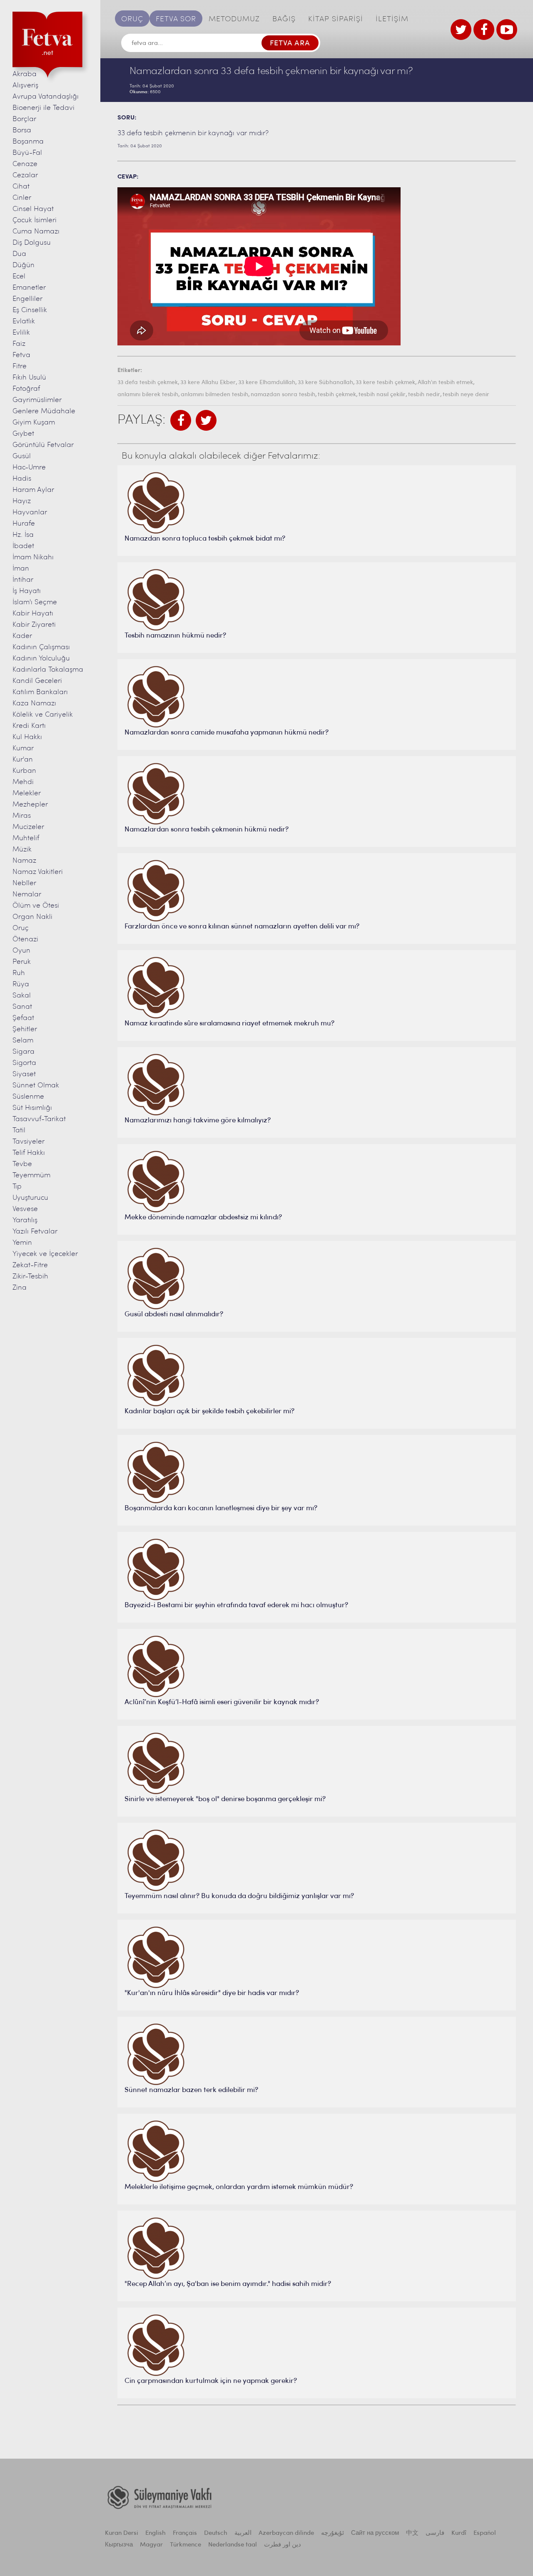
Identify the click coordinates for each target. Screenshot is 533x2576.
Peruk (22, 962)
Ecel (19, 277)
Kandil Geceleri (37, 681)
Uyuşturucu (30, 1198)
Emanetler (29, 288)
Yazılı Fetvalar (35, 1232)
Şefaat (23, 1018)
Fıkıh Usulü (29, 378)
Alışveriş (25, 86)
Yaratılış (25, 1220)
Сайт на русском (375, 2533)
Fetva (21, 355)
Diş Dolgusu (32, 243)
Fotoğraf (26, 389)
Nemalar (27, 895)
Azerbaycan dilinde (286, 2533)
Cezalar (25, 175)
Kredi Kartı (29, 726)
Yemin (22, 1243)
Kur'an (23, 760)
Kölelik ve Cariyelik (43, 715)
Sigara (24, 1052)
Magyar (151, 2545)
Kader (22, 636)
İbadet (23, 546)
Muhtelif (26, 838)
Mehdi (23, 782)
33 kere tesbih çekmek (385, 383)
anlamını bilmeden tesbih (214, 395)
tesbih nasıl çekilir (382, 395)
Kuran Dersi (122, 2533)
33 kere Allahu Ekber (208, 383)
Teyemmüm (31, 1175)
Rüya (21, 984)
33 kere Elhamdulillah (267, 383)
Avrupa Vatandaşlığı (46, 97)
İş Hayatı (27, 591)
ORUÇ (132, 20)
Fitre (20, 366)
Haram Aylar (33, 490)
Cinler (22, 198)
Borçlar (24, 119)
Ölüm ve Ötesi (36, 906)
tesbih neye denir (466, 395)
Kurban (24, 771)
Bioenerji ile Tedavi (44, 108)
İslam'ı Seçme (35, 602)
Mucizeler (28, 827)
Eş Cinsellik (30, 310)
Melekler (27, 793)
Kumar (23, 748)
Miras (22, 816)
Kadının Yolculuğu (41, 659)
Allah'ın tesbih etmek (445, 383)
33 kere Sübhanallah (325, 383)
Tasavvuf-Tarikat (39, 1119)
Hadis (22, 479)
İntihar (23, 580)
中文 (412, 2533)
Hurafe (24, 524)
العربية (243, 2533)
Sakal (22, 996)
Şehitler (25, 1029)
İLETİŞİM (392, 20)
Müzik (22, 850)
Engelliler (27, 299)
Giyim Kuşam (34, 423)
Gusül (22, 456)
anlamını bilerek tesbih (148, 395)
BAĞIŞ (284, 20)
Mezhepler (30, 805)
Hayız (22, 501)
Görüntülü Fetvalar (43, 445)
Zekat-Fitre (30, 1265)
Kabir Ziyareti (34, 625)
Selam (23, 1041)
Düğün (24, 265)
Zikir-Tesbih (30, 1277)
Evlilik (21, 333)
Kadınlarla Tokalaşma (48, 670)
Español (485, 2533)
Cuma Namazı (36, 232)
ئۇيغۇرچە (333, 2533)
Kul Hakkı (27, 737)
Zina (20, 1288)
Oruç (21, 928)
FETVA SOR (176, 20)
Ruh (19, 973)
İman (21, 569)
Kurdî (459, 2533)
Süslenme (28, 1097)
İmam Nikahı (33, 557)
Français (185, 2533)
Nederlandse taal (233, 2545)
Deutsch (216, 2533)
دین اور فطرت (283, 2545)
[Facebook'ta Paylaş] (181, 420)
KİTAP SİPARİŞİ (336, 20)
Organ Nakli (32, 917)
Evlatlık (24, 321)
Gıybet (23, 434)
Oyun (21, 951)
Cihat (21, 187)
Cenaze (25, 164)
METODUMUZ (234, 20)
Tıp (17, 1187)
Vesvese (25, 1209)
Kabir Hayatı (33, 614)
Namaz (24, 861)
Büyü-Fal (27, 153)
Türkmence (186, 2545)
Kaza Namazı (34, 704)
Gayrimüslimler (37, 400)
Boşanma (28, 142)
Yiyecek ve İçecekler (45, 1254)
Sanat (22, 1007)
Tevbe (22, 1164)
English (156, 2533)
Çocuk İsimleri (35, 220)
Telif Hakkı (29, 1153)
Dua (19, 254)
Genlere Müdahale (44, 411)
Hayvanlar (30, 512)
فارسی (435, 2533)
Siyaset (24, 1074)
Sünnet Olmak (36, 1086)
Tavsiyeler (29, 1142)
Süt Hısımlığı (32, 1108)
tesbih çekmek (337, 395)
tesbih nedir (424, 395)
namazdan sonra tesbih (283, 395)
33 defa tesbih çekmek (148, 383)
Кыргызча (119, 2545)
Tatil (19, 1130)
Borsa (22, 130)
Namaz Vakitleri (38, 872)
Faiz (19, 344)
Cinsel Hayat (33, 209)
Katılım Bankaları (40, 692)
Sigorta (24, 1063)
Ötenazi (25, 939)
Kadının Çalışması (41, 647)
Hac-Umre (29, 468)
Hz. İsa (23, 535)
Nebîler (24, 883)
